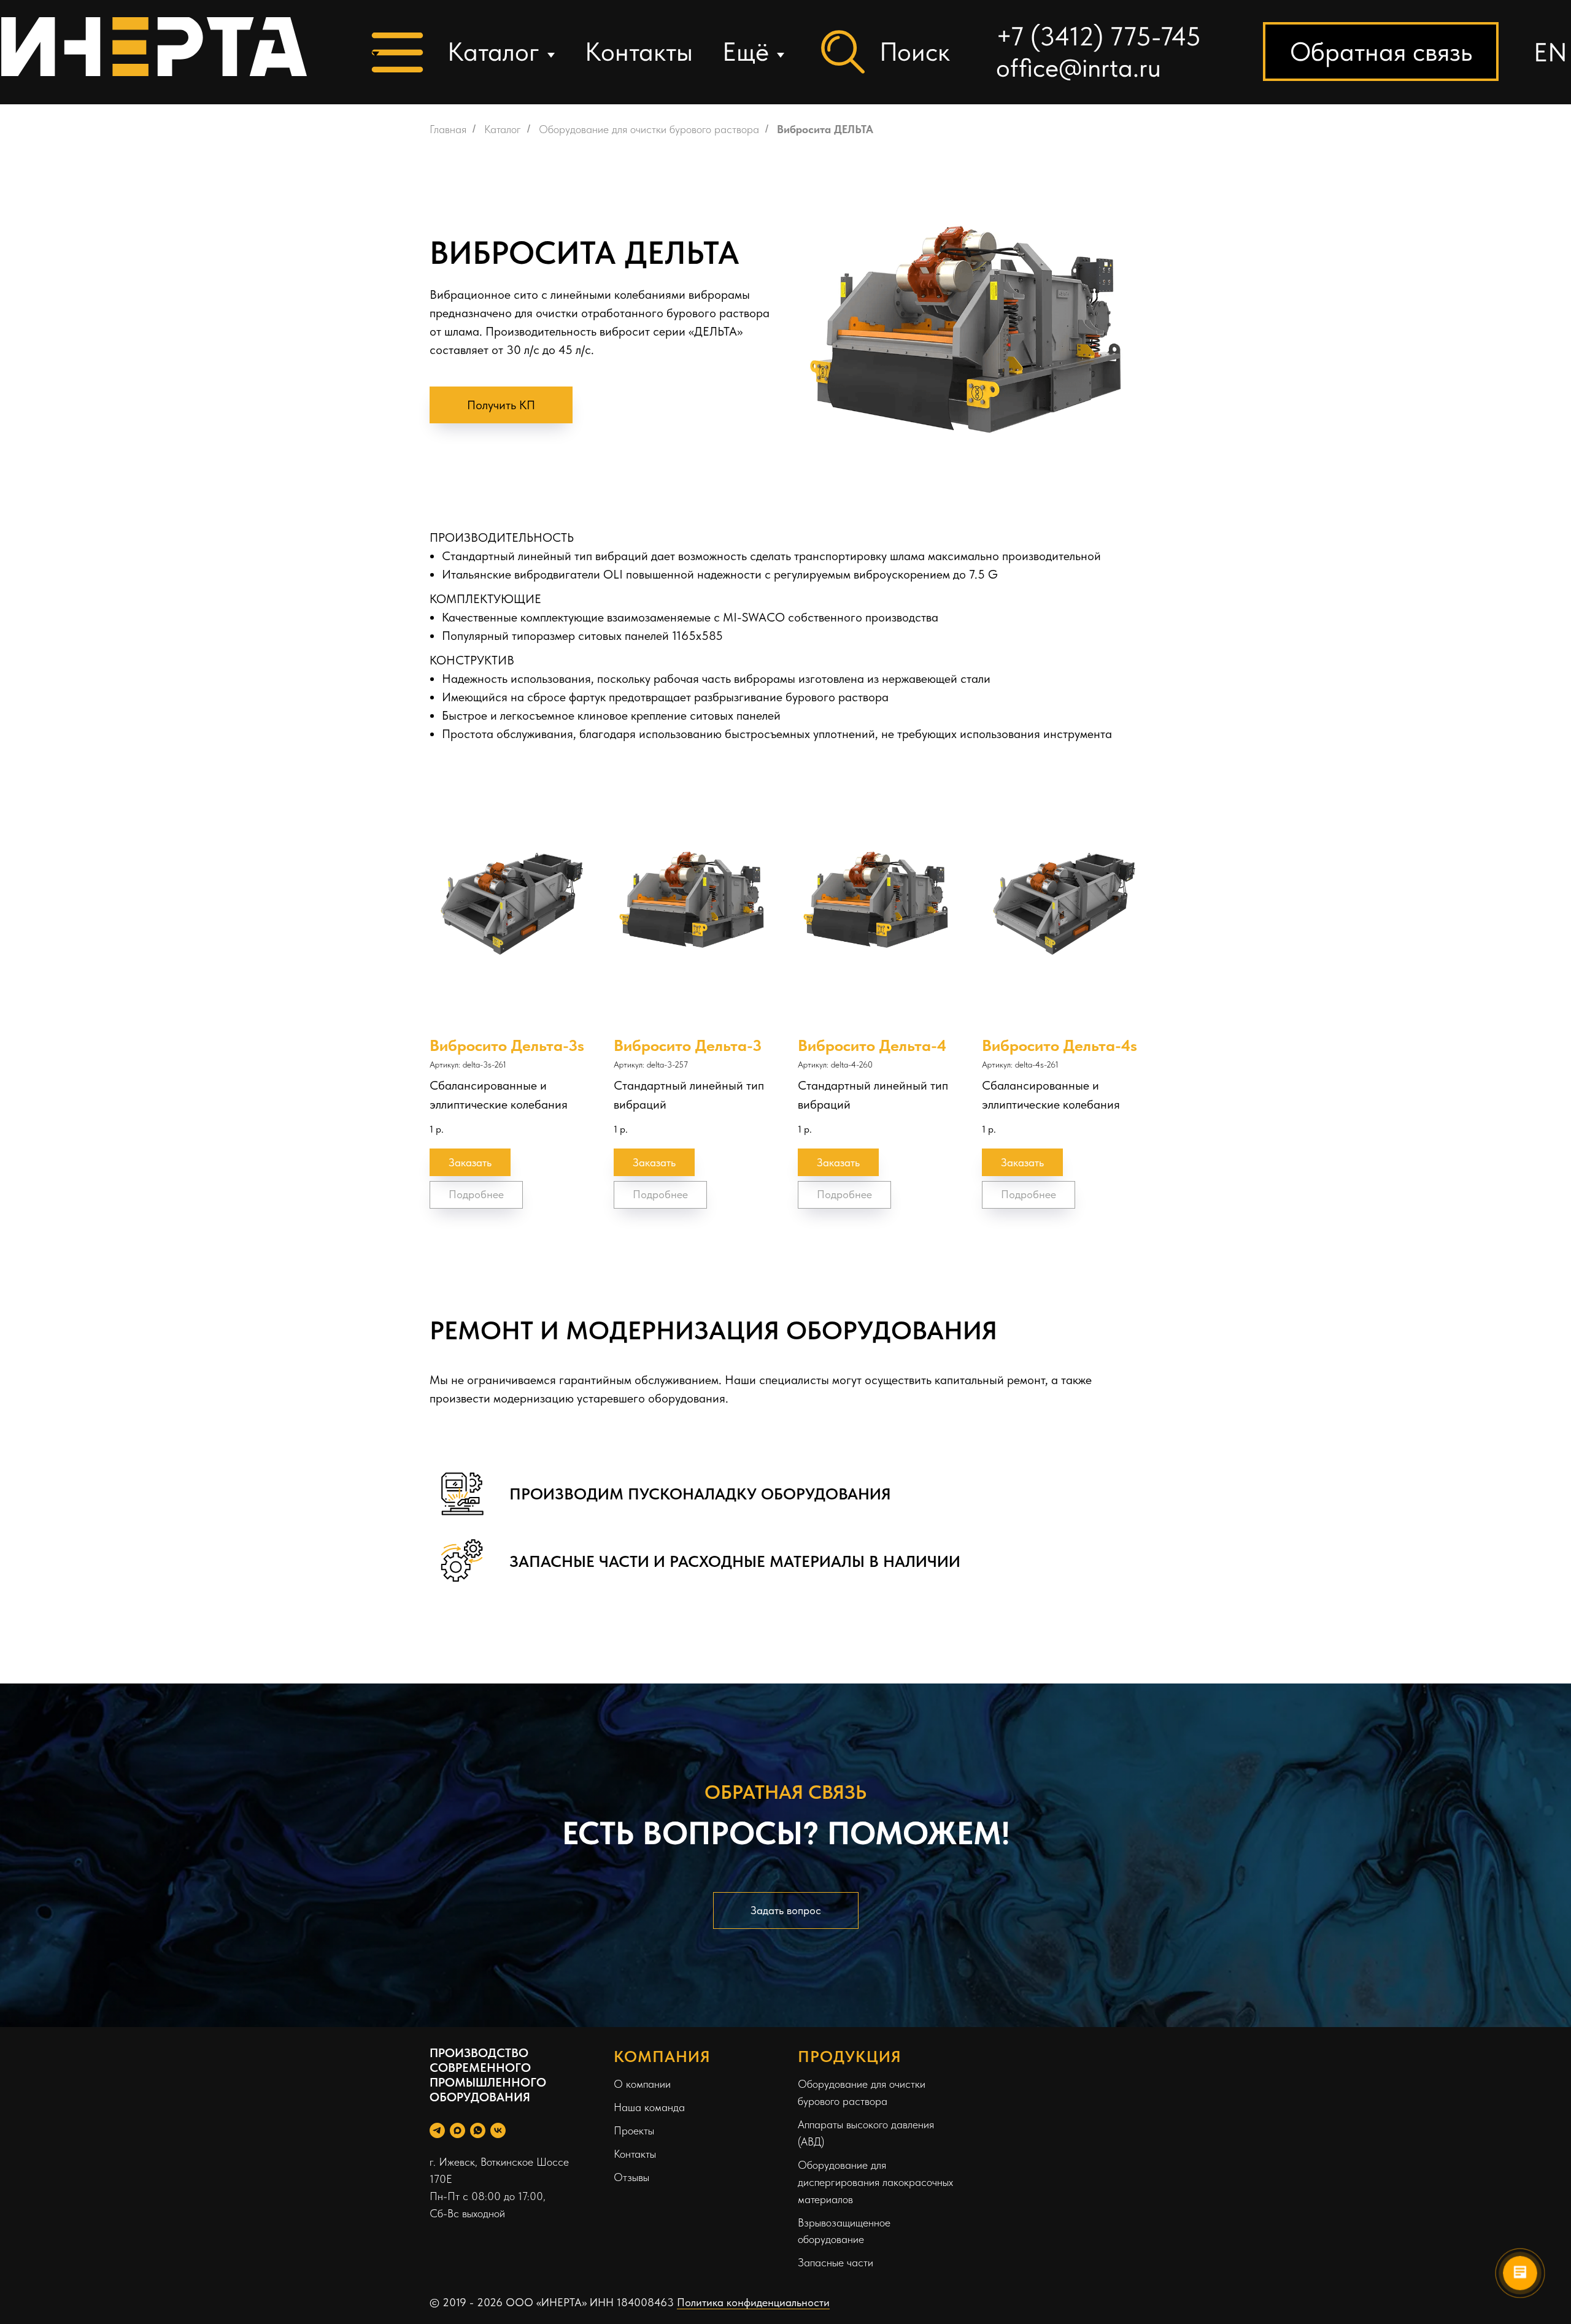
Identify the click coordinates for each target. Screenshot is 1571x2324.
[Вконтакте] (498, 2130)
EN (1550, 52)
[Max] (457, 2130)
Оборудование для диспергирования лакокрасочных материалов (875, 2182)
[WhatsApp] (478, 2130)
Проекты (634, 2130)
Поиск (915, 52)
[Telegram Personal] (437, 2130)
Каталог (493, 52)
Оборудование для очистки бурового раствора (649, 129)
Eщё (746, 52)
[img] (154, 47)
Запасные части (836, 2262)
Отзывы (631, 2177)
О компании (642, 2084)
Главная (448, 129)
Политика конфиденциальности (753, 2302)
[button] (1381, 52)
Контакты (639, 52)
